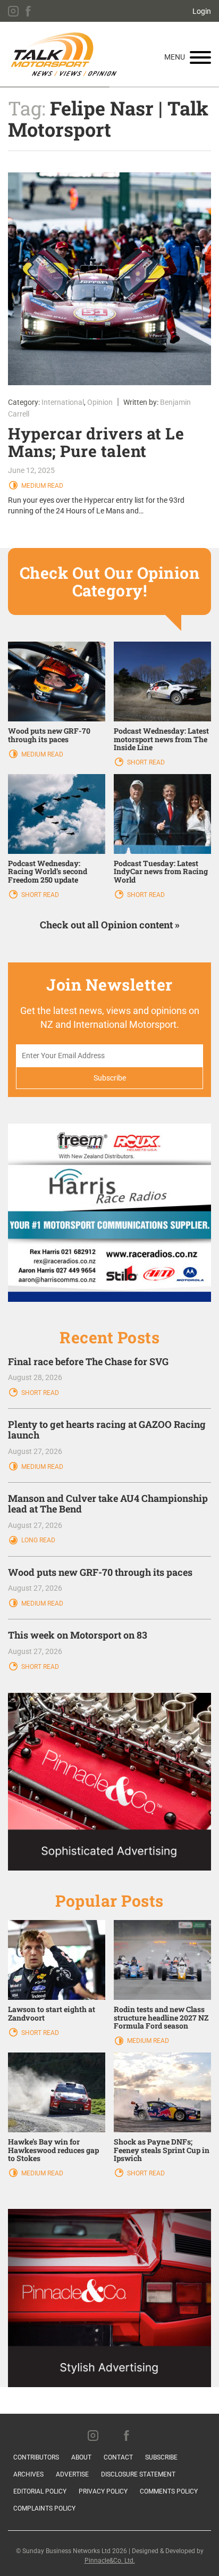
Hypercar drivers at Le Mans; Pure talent (96, 442)
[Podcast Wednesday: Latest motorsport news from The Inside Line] (162, 681)
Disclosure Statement (138, 2474)
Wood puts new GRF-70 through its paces (49, 735)
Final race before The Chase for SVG (88, 1361)
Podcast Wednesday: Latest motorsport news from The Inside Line (161, 739)
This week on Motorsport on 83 (78, 1635)
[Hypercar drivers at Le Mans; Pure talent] (109, 279)
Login (202, 11)
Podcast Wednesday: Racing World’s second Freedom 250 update (48, 871)
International (63, 402)
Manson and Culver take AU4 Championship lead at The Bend (108, 1503)
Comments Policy (169, 2491)
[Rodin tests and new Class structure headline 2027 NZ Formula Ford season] (162, 1959)
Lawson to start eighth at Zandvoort (52, 2013)
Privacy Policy (103, 2491)
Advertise (72, 2474)
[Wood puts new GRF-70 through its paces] (57, 681)
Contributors (36, 2457)
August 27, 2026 (35, 1451)
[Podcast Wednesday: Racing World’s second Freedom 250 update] (57, 813)
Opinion (100, 402)
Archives (28, 2474)
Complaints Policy (44, 2508)
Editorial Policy (40, 2491)
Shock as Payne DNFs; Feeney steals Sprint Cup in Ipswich (162, 2150)
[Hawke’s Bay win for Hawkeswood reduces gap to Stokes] (57, 2092)
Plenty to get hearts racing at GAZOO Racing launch (107, 1430)
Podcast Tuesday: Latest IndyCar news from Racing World (161, 871)
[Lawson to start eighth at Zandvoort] (57, 1959)
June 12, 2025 (31, 470)
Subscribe (161, 2457)
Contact (118, 2457)
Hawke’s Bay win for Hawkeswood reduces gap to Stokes (53, 2150)
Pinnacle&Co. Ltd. (110, 2561)
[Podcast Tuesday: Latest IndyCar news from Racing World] (162, 813)
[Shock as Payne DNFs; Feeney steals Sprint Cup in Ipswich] (162, 2092)
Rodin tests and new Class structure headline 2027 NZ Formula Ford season (161, 2017)
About (81, 2457)
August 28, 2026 (35, 1377)
